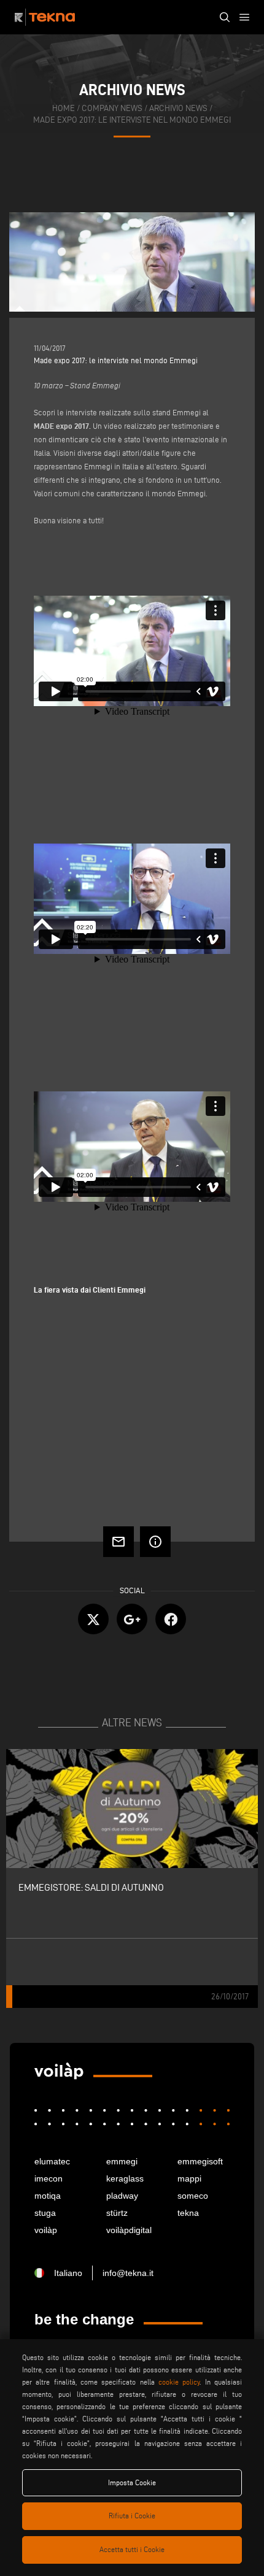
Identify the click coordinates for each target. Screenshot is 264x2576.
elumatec (52, 2161)
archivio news (178, 108)
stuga (45, 2213)
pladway (122, 2196)
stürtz (117, 2213)
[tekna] (59, 2071)
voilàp (46, 2230)
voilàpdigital (129, 2230)
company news (112, 108)
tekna (188, 2213)
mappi (189, 2178)
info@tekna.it (128, 2273)
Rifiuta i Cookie (132, 2516)
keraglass (125, 2178)
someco (193, 2196)
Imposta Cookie (132, 2482)
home (64, 108)
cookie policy (179, 2382)
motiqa (48, 2196)
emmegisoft (200, 2161)
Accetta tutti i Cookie (132, 2549)
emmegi (122, 2161)
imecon (49, 2178)
